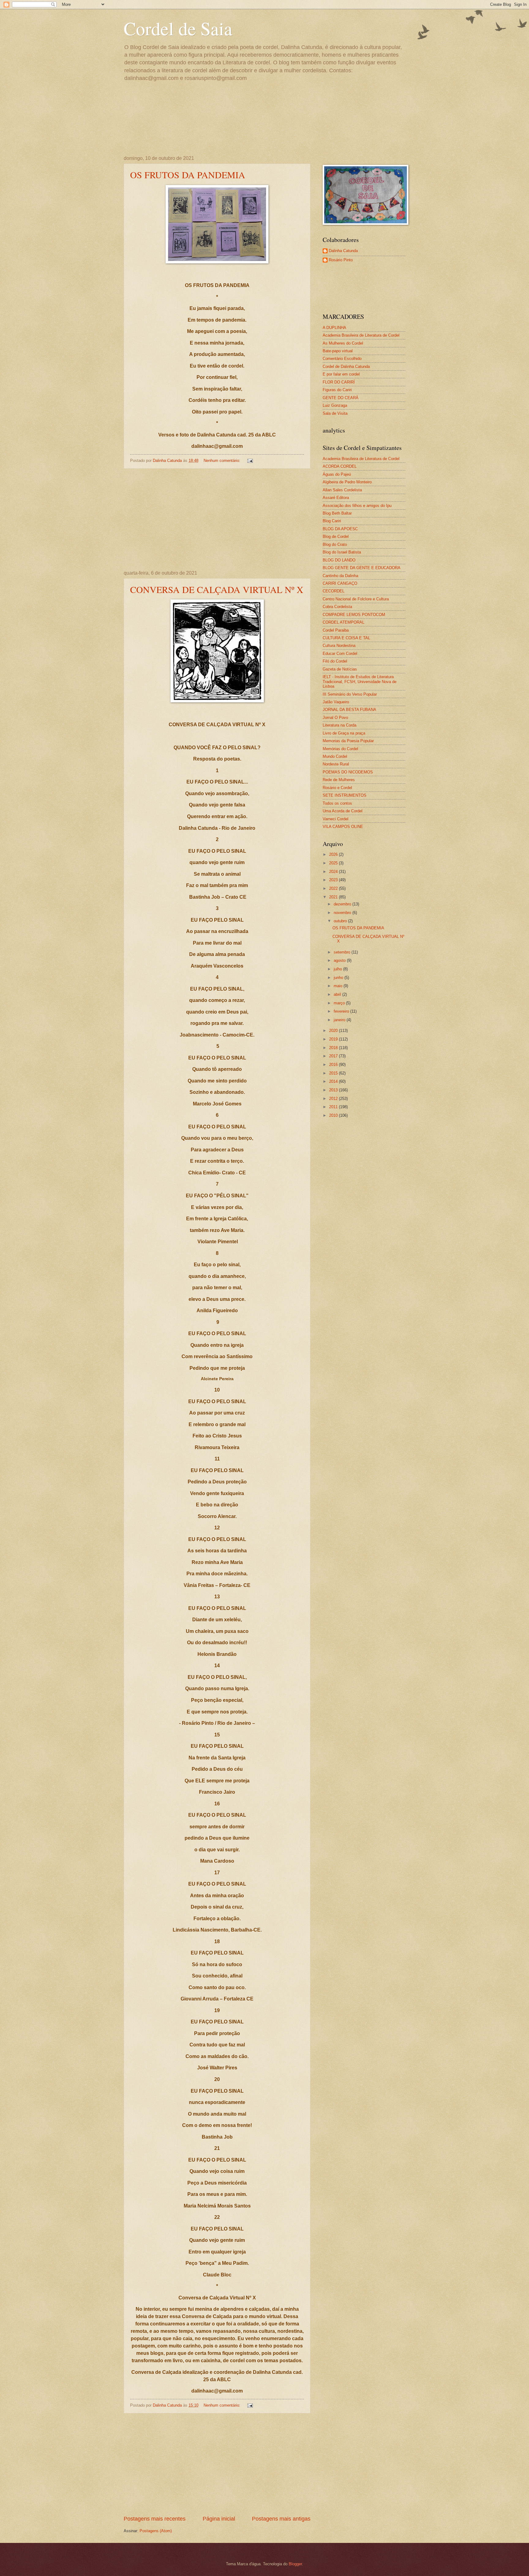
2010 (334, 1115)
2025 (334, 863)
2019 (334, 1039)
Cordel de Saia (178, 28)
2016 (334, 1065)
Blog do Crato (335, 544)
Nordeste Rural (336, 764)
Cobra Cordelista (337, 607)
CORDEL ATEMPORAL (343, 622)
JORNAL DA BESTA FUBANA (349, 710)
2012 (334, 1099)
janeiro (340, 1020)
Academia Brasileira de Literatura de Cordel (361, 335)
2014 (334, 1081)
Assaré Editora (336, 498)
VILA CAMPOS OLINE (343, 827)
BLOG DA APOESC (340, 529)
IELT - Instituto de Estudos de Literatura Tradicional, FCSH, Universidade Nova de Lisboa (360, 682)
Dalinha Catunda (343, 251)
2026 (334, 854)
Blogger (295, 2564)
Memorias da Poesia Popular (348, 741)
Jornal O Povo (335, 718)
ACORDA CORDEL (340, 466)
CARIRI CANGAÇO (340, 583)
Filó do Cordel (335, 661)
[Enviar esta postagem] (250, 461)
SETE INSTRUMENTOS (345, 795)
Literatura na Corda (340, 725)
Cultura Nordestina (339, 646)
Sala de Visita (335, 413)
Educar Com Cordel (340, 653)
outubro (341, 921)
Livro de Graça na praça (344, 733)
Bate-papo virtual (338, 351)
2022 (334, 888)
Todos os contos (337, 803)
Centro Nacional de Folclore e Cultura (356, 599)
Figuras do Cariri (337, 390)
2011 (334, 1107)
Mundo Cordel (335, 756)
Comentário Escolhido (342, 359)
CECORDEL (334, 591)
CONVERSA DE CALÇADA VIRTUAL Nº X (217, 589)
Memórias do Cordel (340, 749)
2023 (334, 880)
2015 (334, 1073)
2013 (334, 1090)
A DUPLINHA (334, 328)
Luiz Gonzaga (335, 405)
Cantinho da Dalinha (340, 576)
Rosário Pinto (341, 260)
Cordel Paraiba (336, 630)
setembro (343, 952)
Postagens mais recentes (155, 2519)
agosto (340, 960)
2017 (334, 1056)
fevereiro (342, 1011)
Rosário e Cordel (337, 788)
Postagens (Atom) (156, 2531)
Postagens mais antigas (281, 2519)
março (340, 1003)
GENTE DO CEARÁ (341, 398)
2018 (334, 1048)
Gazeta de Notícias (340, 669)
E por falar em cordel (341, 374)
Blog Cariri (332, 521)
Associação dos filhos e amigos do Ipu (357, 506)
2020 (334, 1031)
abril (338, 994)
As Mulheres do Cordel (343, 343)
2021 (334, 897)
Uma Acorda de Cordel (343, 811)
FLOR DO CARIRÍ (339, 382)
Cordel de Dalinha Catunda (346, 366)
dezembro (343, 904)
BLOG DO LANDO (339, 560)
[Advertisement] (217, 519)
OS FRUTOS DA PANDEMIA (188, 175)
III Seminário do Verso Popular (350, 694)
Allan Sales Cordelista (342, 490)
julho (338, 969)
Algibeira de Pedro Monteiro (347, 482)
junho (339, 978)
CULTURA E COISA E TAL (346, 638)
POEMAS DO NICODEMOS (348, 772)
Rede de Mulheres (339, 780)
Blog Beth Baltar (337, 513)
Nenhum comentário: (223, 461)
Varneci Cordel (336, 819)
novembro (343, 913)
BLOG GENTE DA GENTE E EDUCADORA (362, 568)
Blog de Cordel (336, 536)
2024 (334, 872)
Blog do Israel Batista (342, 552)
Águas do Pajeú (337, 474)
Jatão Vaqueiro (336, 702)
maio (339, 986)
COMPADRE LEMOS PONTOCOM (354, 615)
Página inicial (219, 2519)
